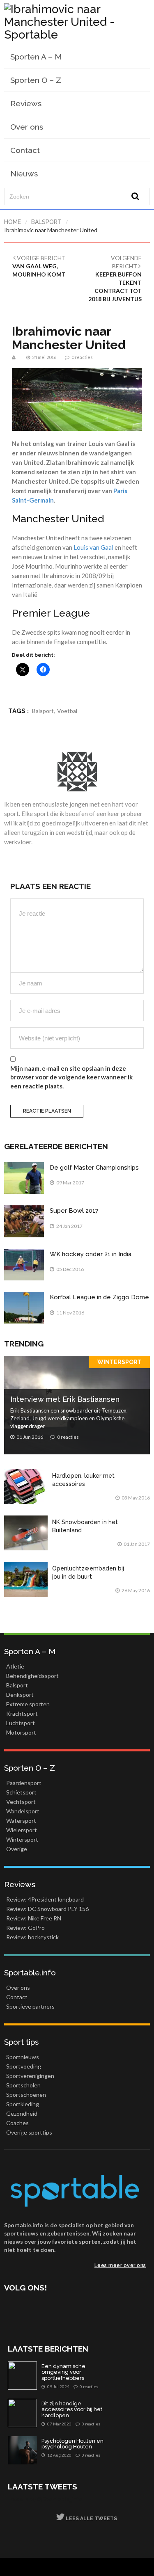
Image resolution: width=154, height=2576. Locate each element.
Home (13, 222)
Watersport (21, 1821)
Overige (17, 1849)
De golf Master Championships (94, 1168)
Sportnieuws (23, 2057)
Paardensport (24, 1783)
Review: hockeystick (32, 1937)
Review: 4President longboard (45, 1899)
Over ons (27, 127)
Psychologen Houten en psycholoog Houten (72, 2444)
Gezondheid (22, 2113)
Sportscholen (23, 2085)
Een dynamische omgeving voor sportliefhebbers (63, 2372)
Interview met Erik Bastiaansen (65, 1399)
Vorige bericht (39, 266)
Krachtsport (22, 1713)
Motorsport (21, 1732)
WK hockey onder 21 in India (91, 1254)
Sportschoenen (26, 2095)
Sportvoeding (24, 2066)
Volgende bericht (115, 278)
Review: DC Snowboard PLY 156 (47, 1909)
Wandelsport (23, 1811)
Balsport (46, 222)
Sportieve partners (30, 2006)
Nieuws (24, 174)
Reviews (26, 103)
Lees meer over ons (120, 2265)
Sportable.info (30, 1973)
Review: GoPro (25, 1928)
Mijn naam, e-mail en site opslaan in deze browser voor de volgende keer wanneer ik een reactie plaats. (71, 1077)
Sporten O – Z (36, 80)
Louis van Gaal (93, 547)
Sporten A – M (36, 57)
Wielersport (22, 1830)
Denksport (20, 1695)
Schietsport (21, 1792)
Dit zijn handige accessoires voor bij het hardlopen (72, 2410)
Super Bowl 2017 (74, 1211)
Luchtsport (21, 1723)
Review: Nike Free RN (34, 1918)
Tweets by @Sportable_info (45, 2499)
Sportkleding (23, 2104)
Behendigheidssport (32, 1676)
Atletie (15, 1666)
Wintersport (120, 1362)
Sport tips (21, 2042)
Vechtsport (21, 1802)
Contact (25, 150)
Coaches (17, 2123)
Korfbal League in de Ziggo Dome (99, 1297)
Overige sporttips (29, 2132)
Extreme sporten (28, 1704)
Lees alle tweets (91, 2519)
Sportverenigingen (30, 2076)
